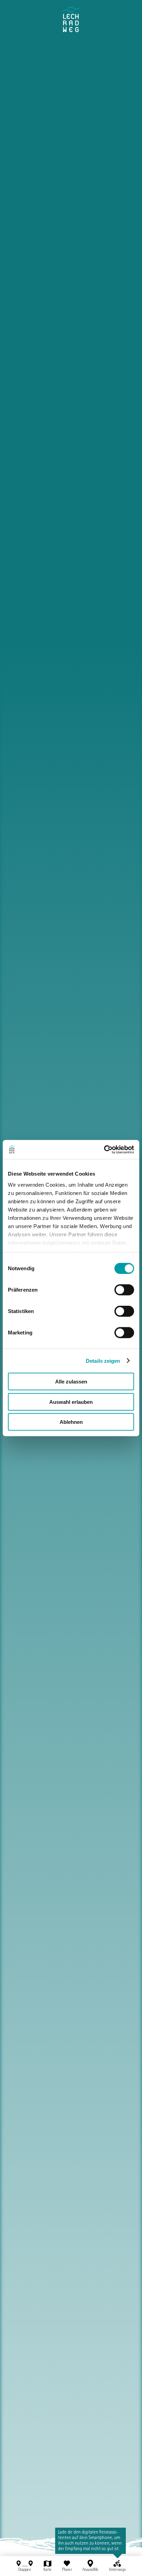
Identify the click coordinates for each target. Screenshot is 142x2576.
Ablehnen (71, 1422)
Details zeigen (103, 1361)
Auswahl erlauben (71, 1402)
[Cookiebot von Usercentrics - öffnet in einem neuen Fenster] (104, 1149)
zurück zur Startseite (71, 20)
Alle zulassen (71, 1382)
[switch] (124, 1290)
